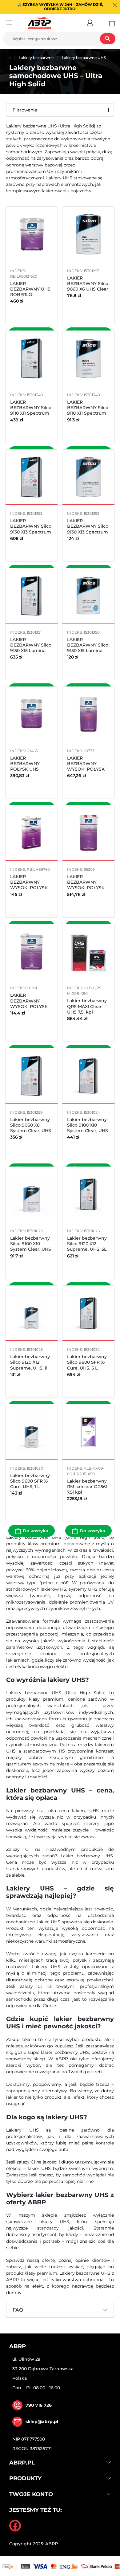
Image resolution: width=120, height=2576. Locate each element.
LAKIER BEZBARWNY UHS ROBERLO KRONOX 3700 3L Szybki (30, 295)
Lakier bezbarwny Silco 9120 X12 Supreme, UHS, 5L (87, 1244)
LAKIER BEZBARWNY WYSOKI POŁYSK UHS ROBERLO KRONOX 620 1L (29, 888)
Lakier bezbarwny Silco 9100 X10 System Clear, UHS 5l (88, 1128)
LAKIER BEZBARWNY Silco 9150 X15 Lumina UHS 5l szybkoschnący (31, 651)
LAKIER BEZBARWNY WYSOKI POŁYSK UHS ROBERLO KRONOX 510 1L (29, 1006)
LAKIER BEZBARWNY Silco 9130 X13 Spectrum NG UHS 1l (88, 529)
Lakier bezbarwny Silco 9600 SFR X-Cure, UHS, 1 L (30, 1481)
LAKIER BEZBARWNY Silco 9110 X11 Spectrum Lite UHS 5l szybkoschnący (31, 413)
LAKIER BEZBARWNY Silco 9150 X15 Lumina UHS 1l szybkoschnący (88, 651)
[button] (90, 23)
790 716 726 (39, 2405)
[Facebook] (15, 2526)
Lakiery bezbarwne (36, 58)
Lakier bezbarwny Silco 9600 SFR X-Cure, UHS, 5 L (87, 1362)
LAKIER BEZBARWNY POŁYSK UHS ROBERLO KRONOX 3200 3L (29, 769)
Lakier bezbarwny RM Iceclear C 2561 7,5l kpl (87, 1487)
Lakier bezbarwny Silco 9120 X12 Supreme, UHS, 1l (30, 1362)
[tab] (60, 2310)
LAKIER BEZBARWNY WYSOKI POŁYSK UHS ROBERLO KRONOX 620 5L (86, 769)
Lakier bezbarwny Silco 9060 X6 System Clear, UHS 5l (31, 1128)
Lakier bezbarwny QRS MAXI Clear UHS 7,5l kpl (87, 1006)
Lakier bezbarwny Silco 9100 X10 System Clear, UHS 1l (31, 1247)
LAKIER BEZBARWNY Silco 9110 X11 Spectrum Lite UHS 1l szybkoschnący (88, 413)
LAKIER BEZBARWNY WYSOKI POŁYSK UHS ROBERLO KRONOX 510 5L (86, 888)
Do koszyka (36, 1531)
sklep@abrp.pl (42, 2422)
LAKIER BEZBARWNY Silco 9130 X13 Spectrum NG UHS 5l (31, 529)
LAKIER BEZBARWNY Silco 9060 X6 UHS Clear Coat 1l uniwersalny (88, 286)
